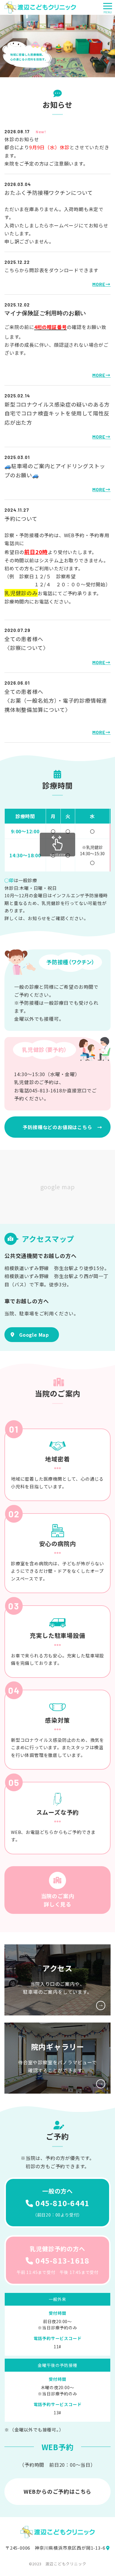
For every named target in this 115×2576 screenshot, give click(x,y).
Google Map (34, 1335)
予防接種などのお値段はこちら (57, 1127)
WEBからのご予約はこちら (57, 2491)
